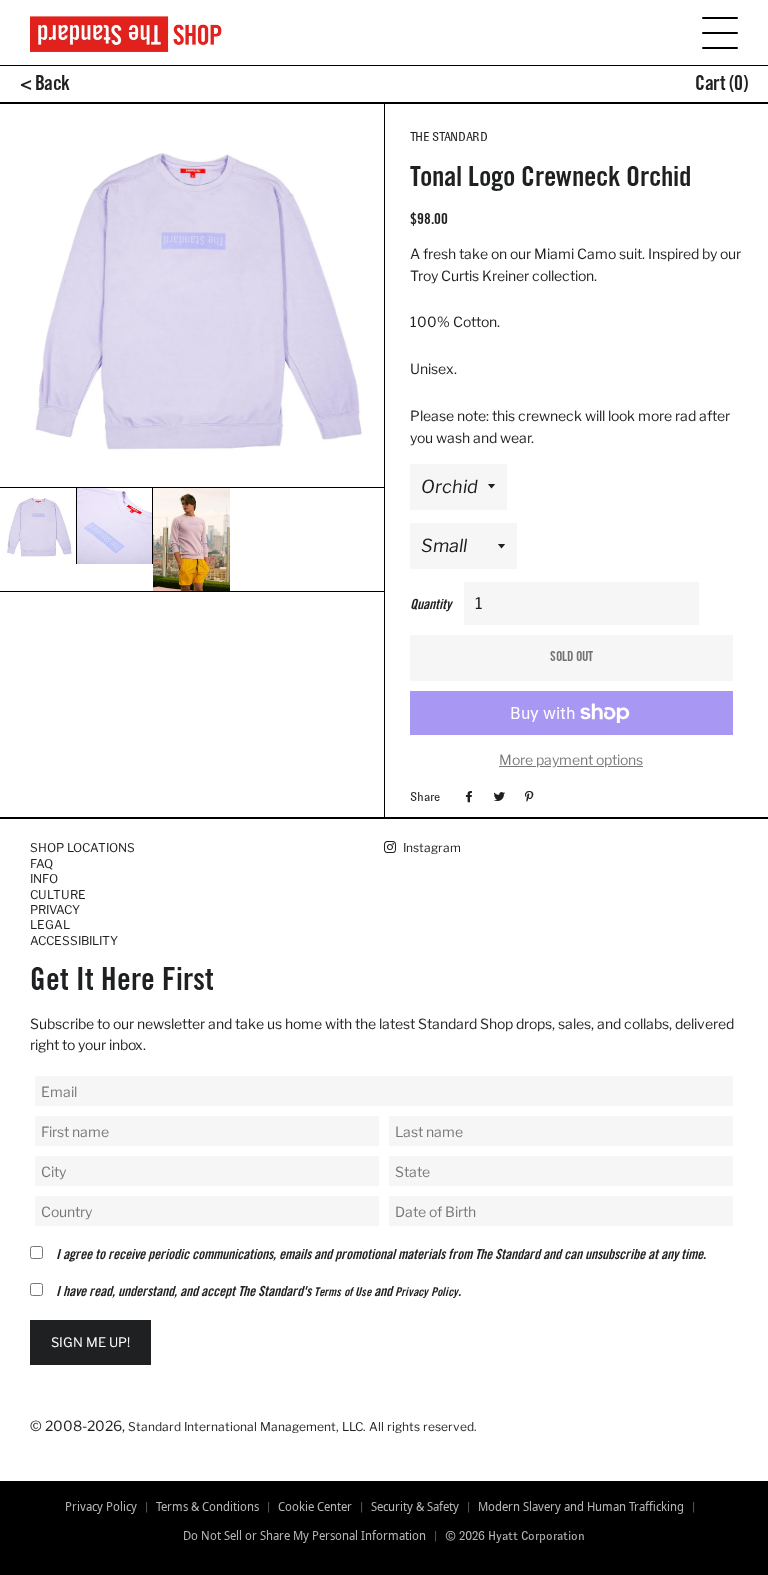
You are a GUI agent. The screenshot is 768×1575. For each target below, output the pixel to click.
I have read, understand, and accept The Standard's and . (258, 1293)
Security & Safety (415, 1507)
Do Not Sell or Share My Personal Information (304, 1536)
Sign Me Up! (90, 1342)
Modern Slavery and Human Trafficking (581, 1507)
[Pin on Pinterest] (526, 796)
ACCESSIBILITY (74, 940)
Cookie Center (315, 1507)
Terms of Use (342, 1293)
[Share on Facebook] (466, 796)
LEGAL (50, 924)
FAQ (41, 863)
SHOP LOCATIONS (82, 847)
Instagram (430, 847)
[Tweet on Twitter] (496, 796)
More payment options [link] (571, 759)
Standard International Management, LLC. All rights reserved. (302, 1426)
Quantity (430, 606)
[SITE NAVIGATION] (707, 31)
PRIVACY (55, 909)
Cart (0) (721, 86)
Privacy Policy (426, 1293)
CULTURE (58, 894)
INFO (44, 878)
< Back (45, 86)
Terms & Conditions (207, 1507)
